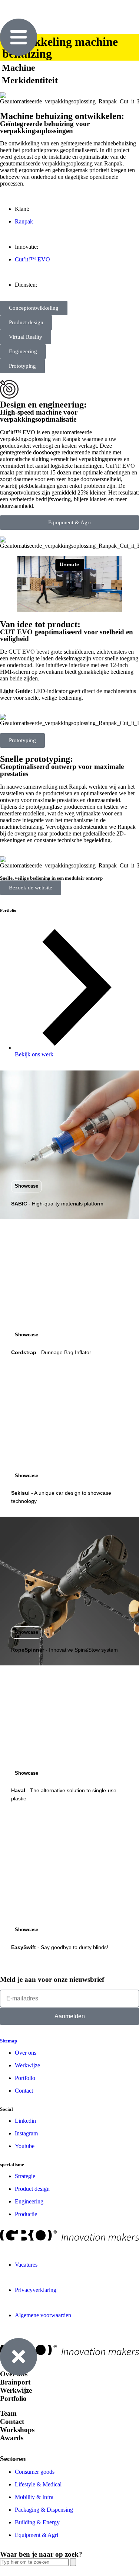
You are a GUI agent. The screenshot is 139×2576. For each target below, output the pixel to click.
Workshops (17, 2430)
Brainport (15, 2382)
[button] (27, 1186)
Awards (12, 2438)
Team (8, 2413)
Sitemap (9, 2041)
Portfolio (13, 2398)
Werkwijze (16, 2390)
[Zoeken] (73, 2562)
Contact (12, 2422)
